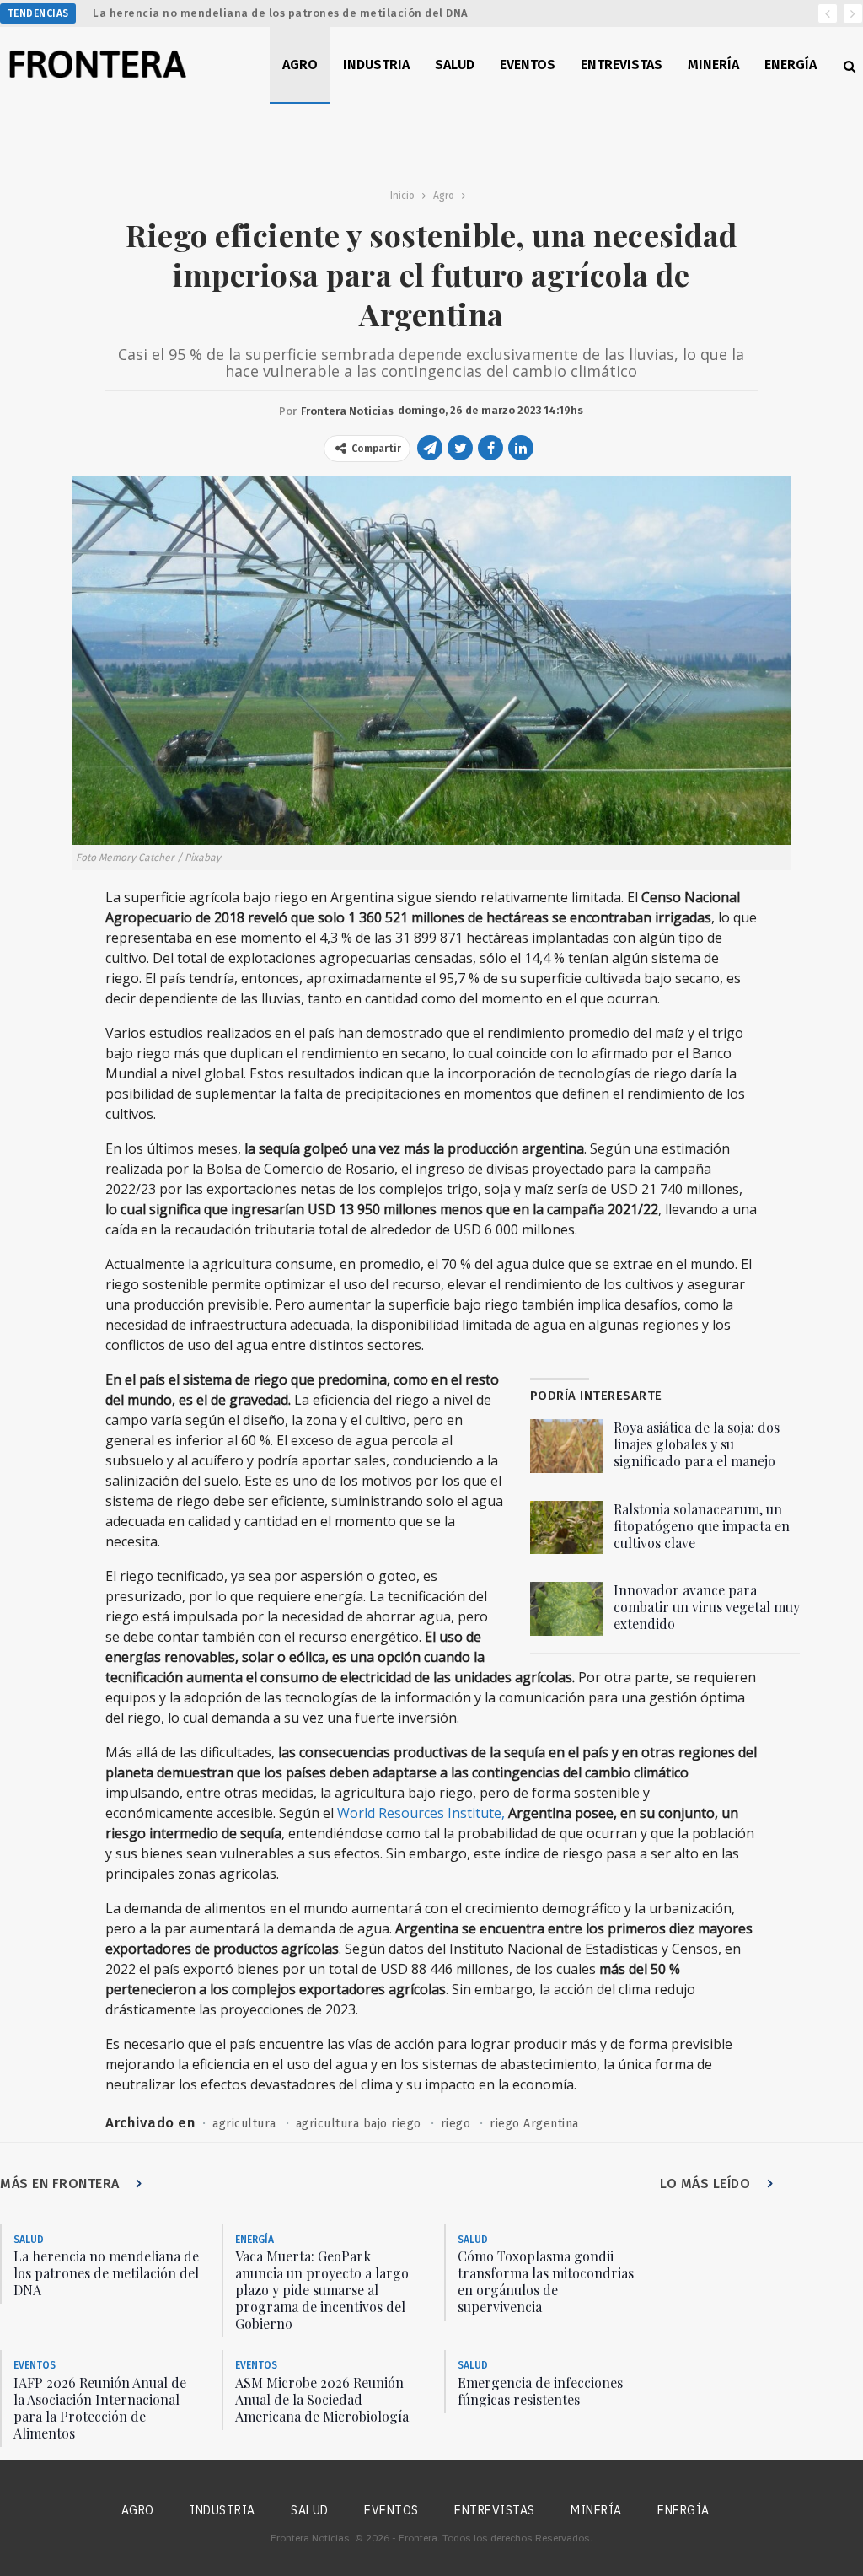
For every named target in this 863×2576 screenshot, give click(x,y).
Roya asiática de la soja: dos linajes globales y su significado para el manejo (697, 1444)
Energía (791, 65)
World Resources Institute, (421, 1813)
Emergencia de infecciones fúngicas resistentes (540, 2391)
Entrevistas (622, 65)
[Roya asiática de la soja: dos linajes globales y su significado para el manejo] (566, 1446)
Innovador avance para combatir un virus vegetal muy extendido (707, 1607)
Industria (376, 65)
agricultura (244, 2124)
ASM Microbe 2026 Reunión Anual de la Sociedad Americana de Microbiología (322, 2399)
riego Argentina (534, 2124)
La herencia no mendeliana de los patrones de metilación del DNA (281, 13)
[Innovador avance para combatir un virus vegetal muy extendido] (566, 1609)
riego (456, 2124)
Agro (300, 65)
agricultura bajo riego (359, 2124)
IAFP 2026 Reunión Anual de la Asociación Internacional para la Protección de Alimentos (100, 2408)
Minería (713, 65)
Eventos (528, 65)
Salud (455, 65)
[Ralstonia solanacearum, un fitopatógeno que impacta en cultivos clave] (566, 1528)
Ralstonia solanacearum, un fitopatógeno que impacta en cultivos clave (702, 1526)
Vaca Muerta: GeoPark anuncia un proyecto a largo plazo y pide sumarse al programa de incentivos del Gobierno (322, 2290)
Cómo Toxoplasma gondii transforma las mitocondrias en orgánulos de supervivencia (546, 2281)
